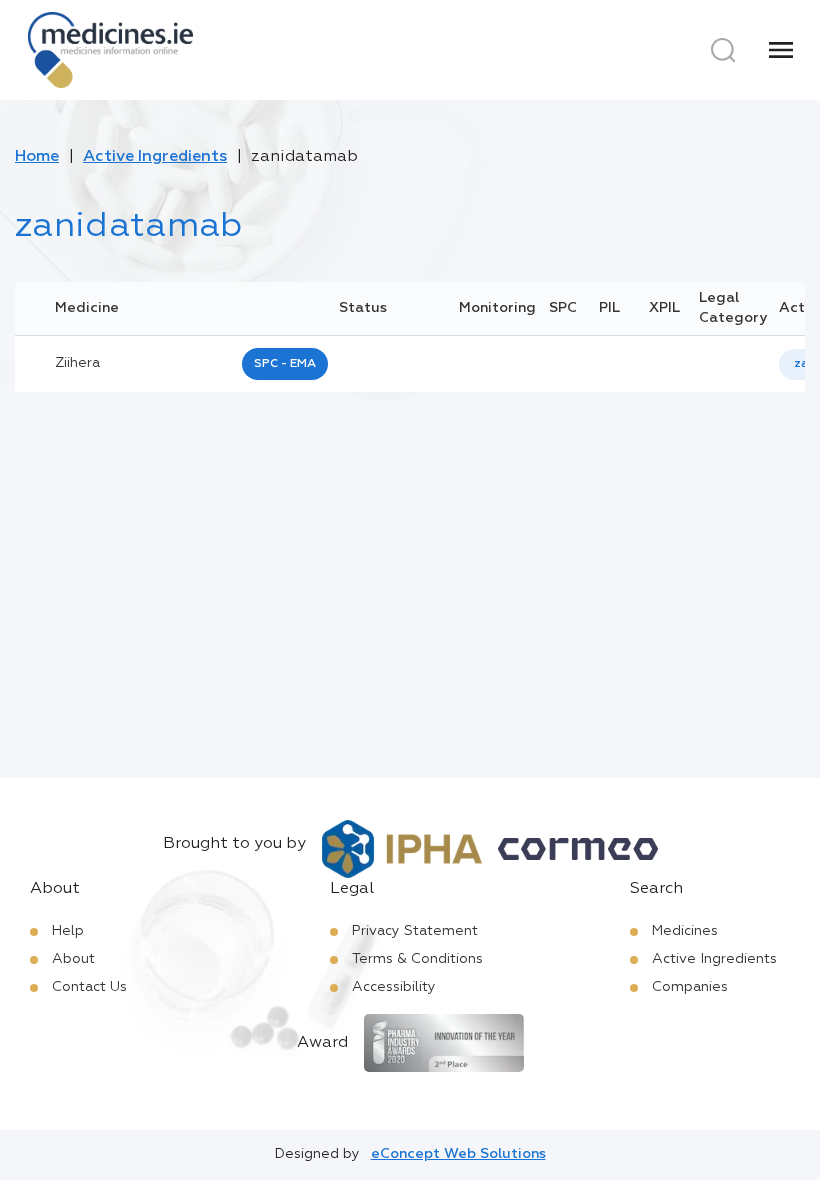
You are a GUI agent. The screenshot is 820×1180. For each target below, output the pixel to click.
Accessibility (394, 987)
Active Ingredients (155, 157)
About (73, 959)
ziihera (77, 363)
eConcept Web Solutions (458, 1154)
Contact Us (89, 987)
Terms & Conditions (417, 959)
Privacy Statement (415, 931)
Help (68, 931)
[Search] (723, 50)
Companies (690, 987)
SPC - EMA (285, 364)
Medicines (685, 931)
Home (37, 157)
